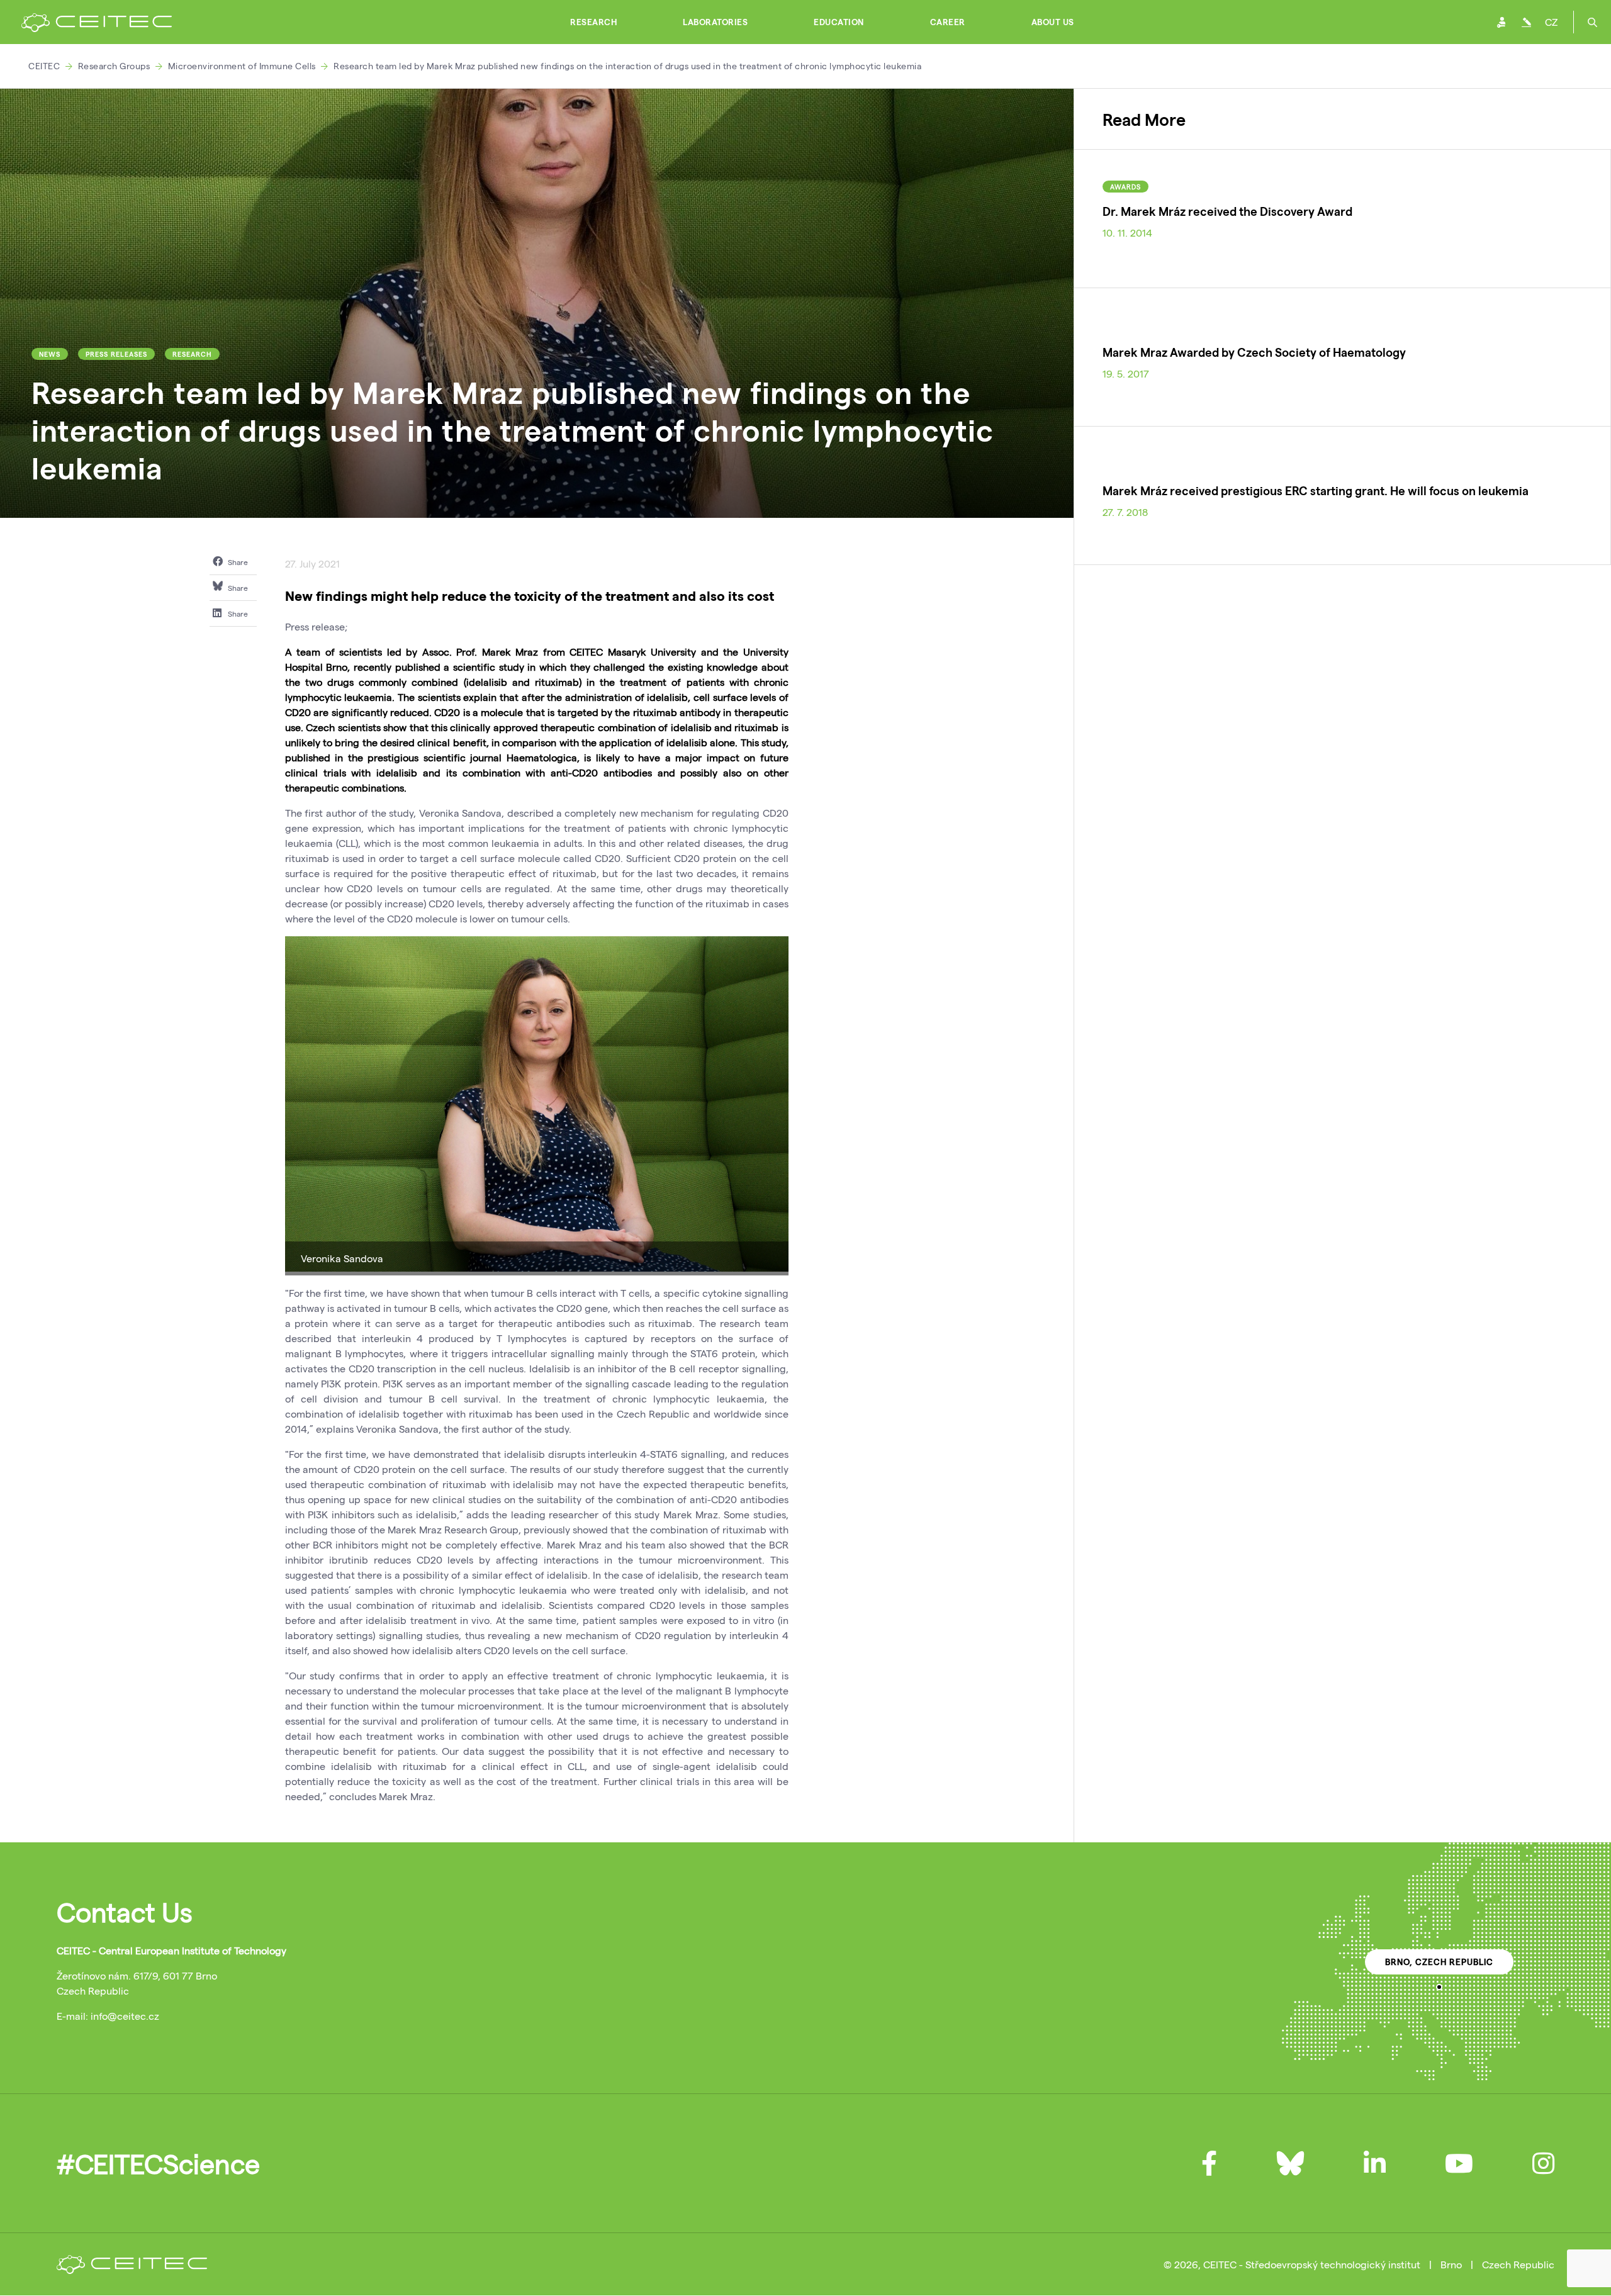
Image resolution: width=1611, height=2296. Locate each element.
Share (237, 562)
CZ (1551, 22)
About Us (1053, 22)
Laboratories (715, 22)
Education (839, 22)
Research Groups (114, 66)
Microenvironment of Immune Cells (242, 66)
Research (593, 22)
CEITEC (44, 66)
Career (948, 22)
